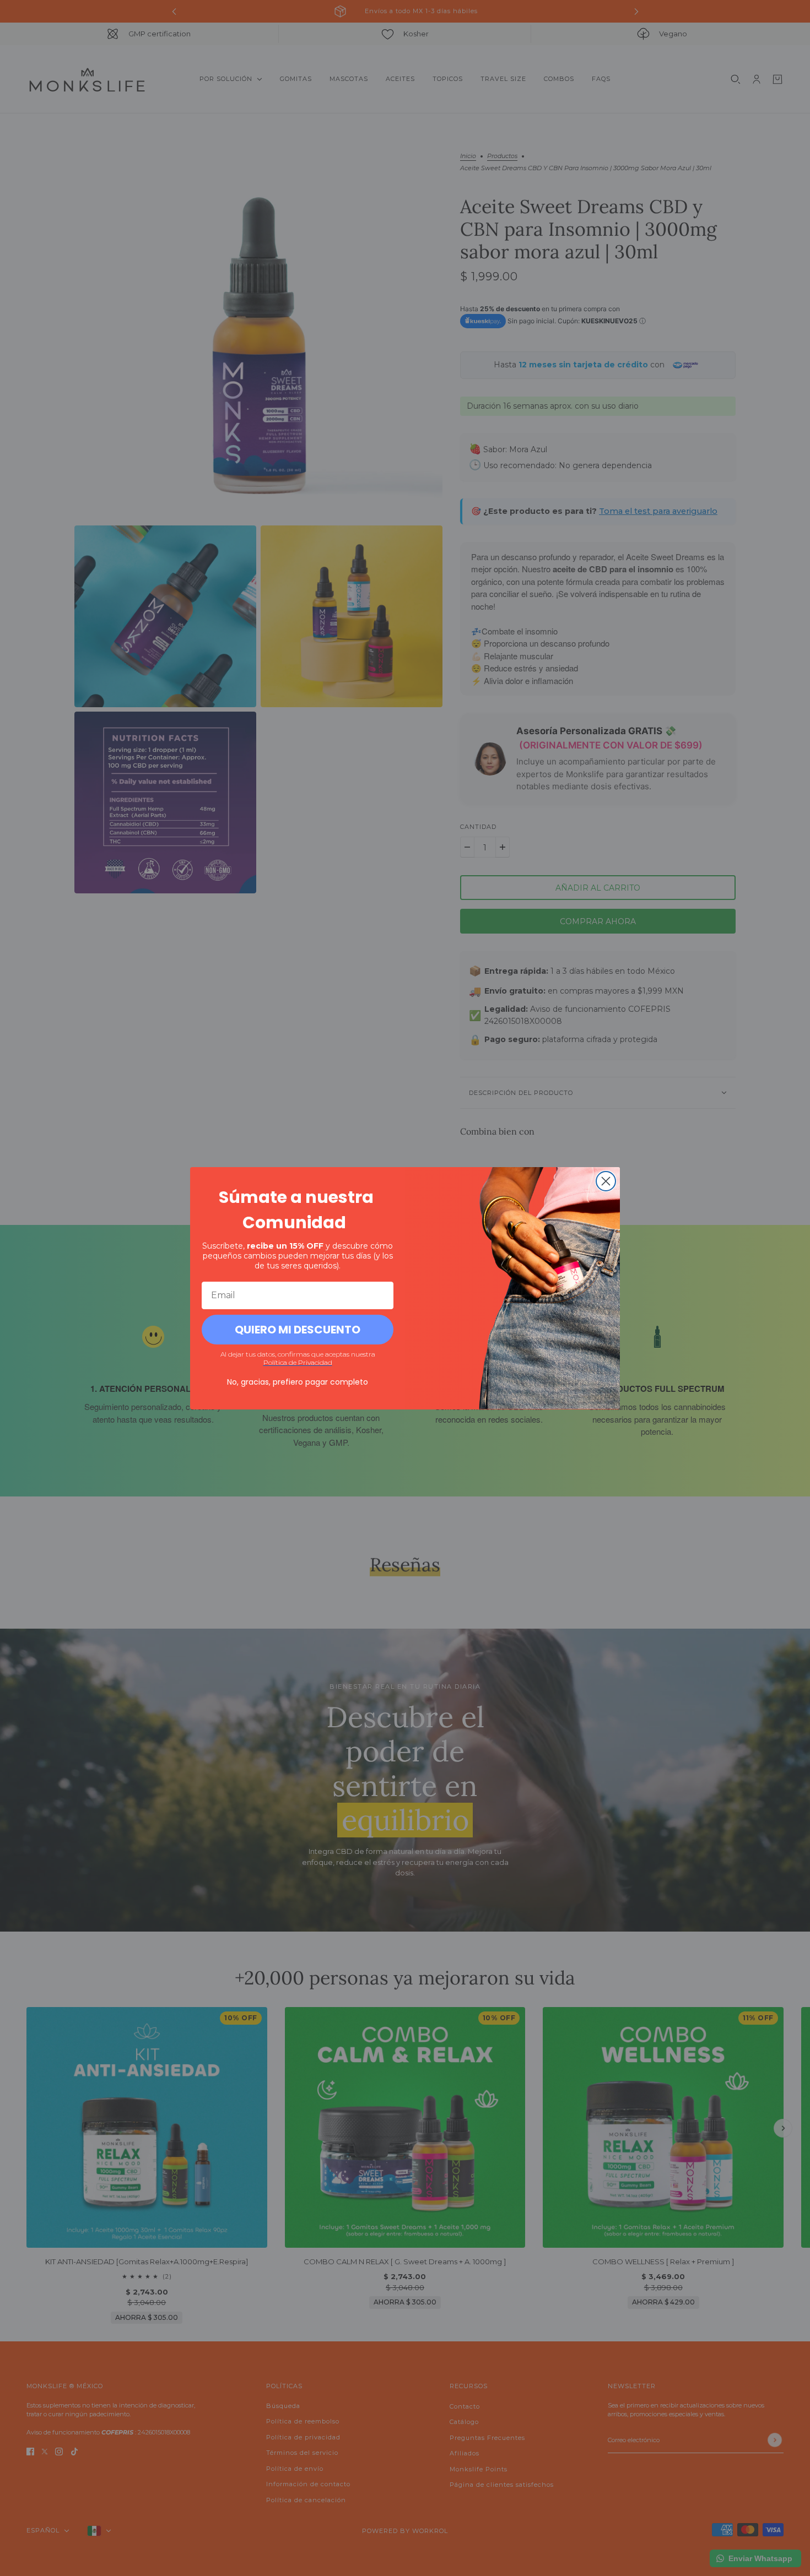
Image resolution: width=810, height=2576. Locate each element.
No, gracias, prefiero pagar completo (298, 1382)
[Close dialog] (606, 1181)
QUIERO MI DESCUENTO (298, 1330)
